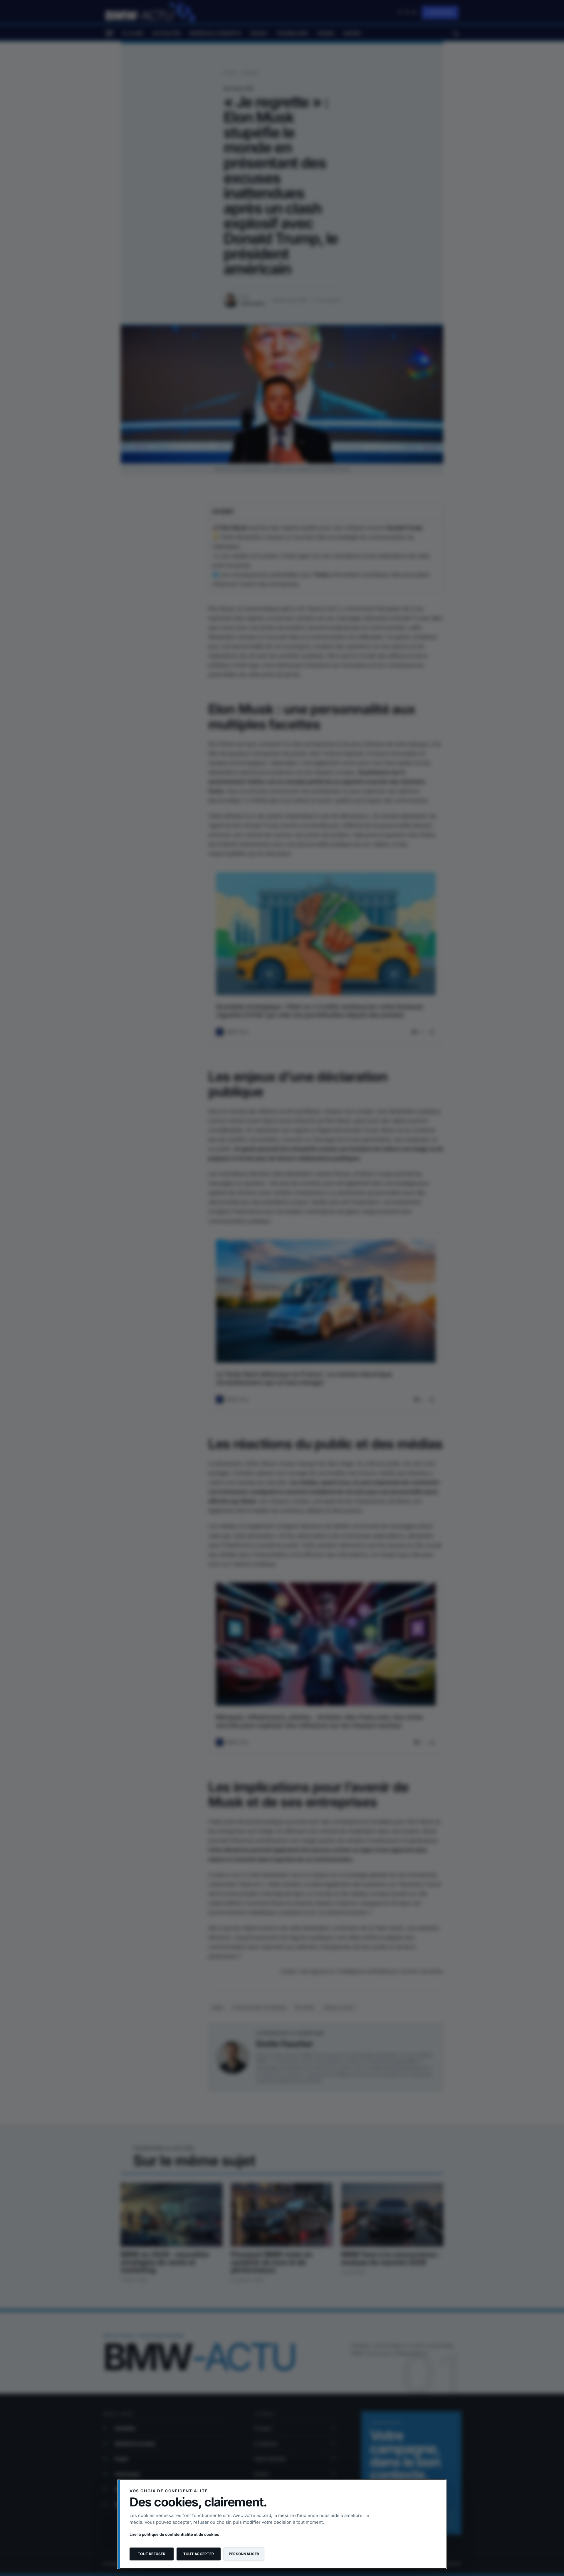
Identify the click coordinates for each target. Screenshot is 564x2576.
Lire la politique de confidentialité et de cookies (174, 2534)
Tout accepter (199, 2554)
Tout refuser (152, 2554)
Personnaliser (244, 2554)
